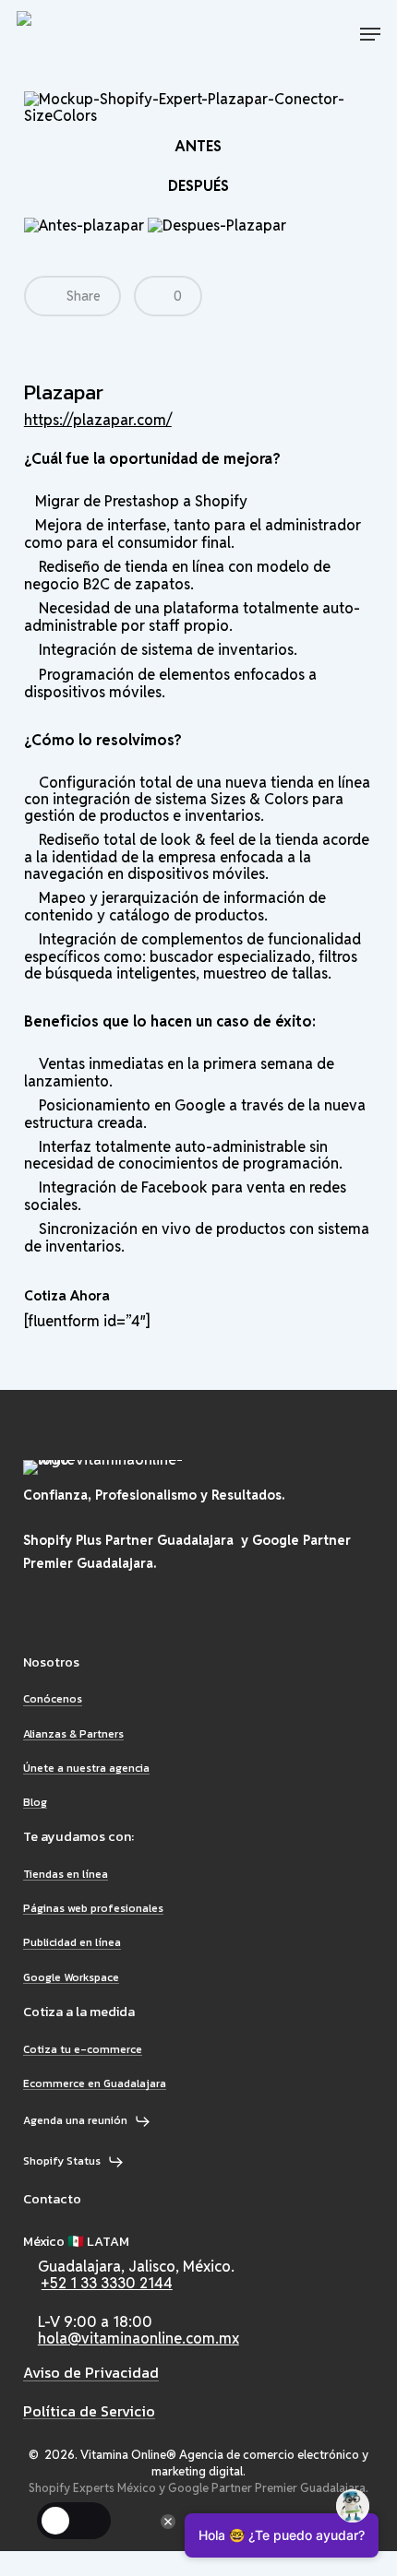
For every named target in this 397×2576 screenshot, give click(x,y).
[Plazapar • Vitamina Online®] (84, 34)
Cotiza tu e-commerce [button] (83, 2050)
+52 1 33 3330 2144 (107, 2283)
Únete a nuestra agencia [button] (86, 1769)
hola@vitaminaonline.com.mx (138, 2339)
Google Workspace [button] (71, 1978)
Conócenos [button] (53, 1699)
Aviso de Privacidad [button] (91, 2373)
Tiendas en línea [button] (66, 1875)
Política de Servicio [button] (89, 2412)
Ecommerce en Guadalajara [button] (95, 2084)
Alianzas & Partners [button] (73, 1734)
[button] (370, 34)
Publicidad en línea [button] (72, 1943)
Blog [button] (35, 1803)
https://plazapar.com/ (98, 420)
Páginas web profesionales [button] (93, 1909)
